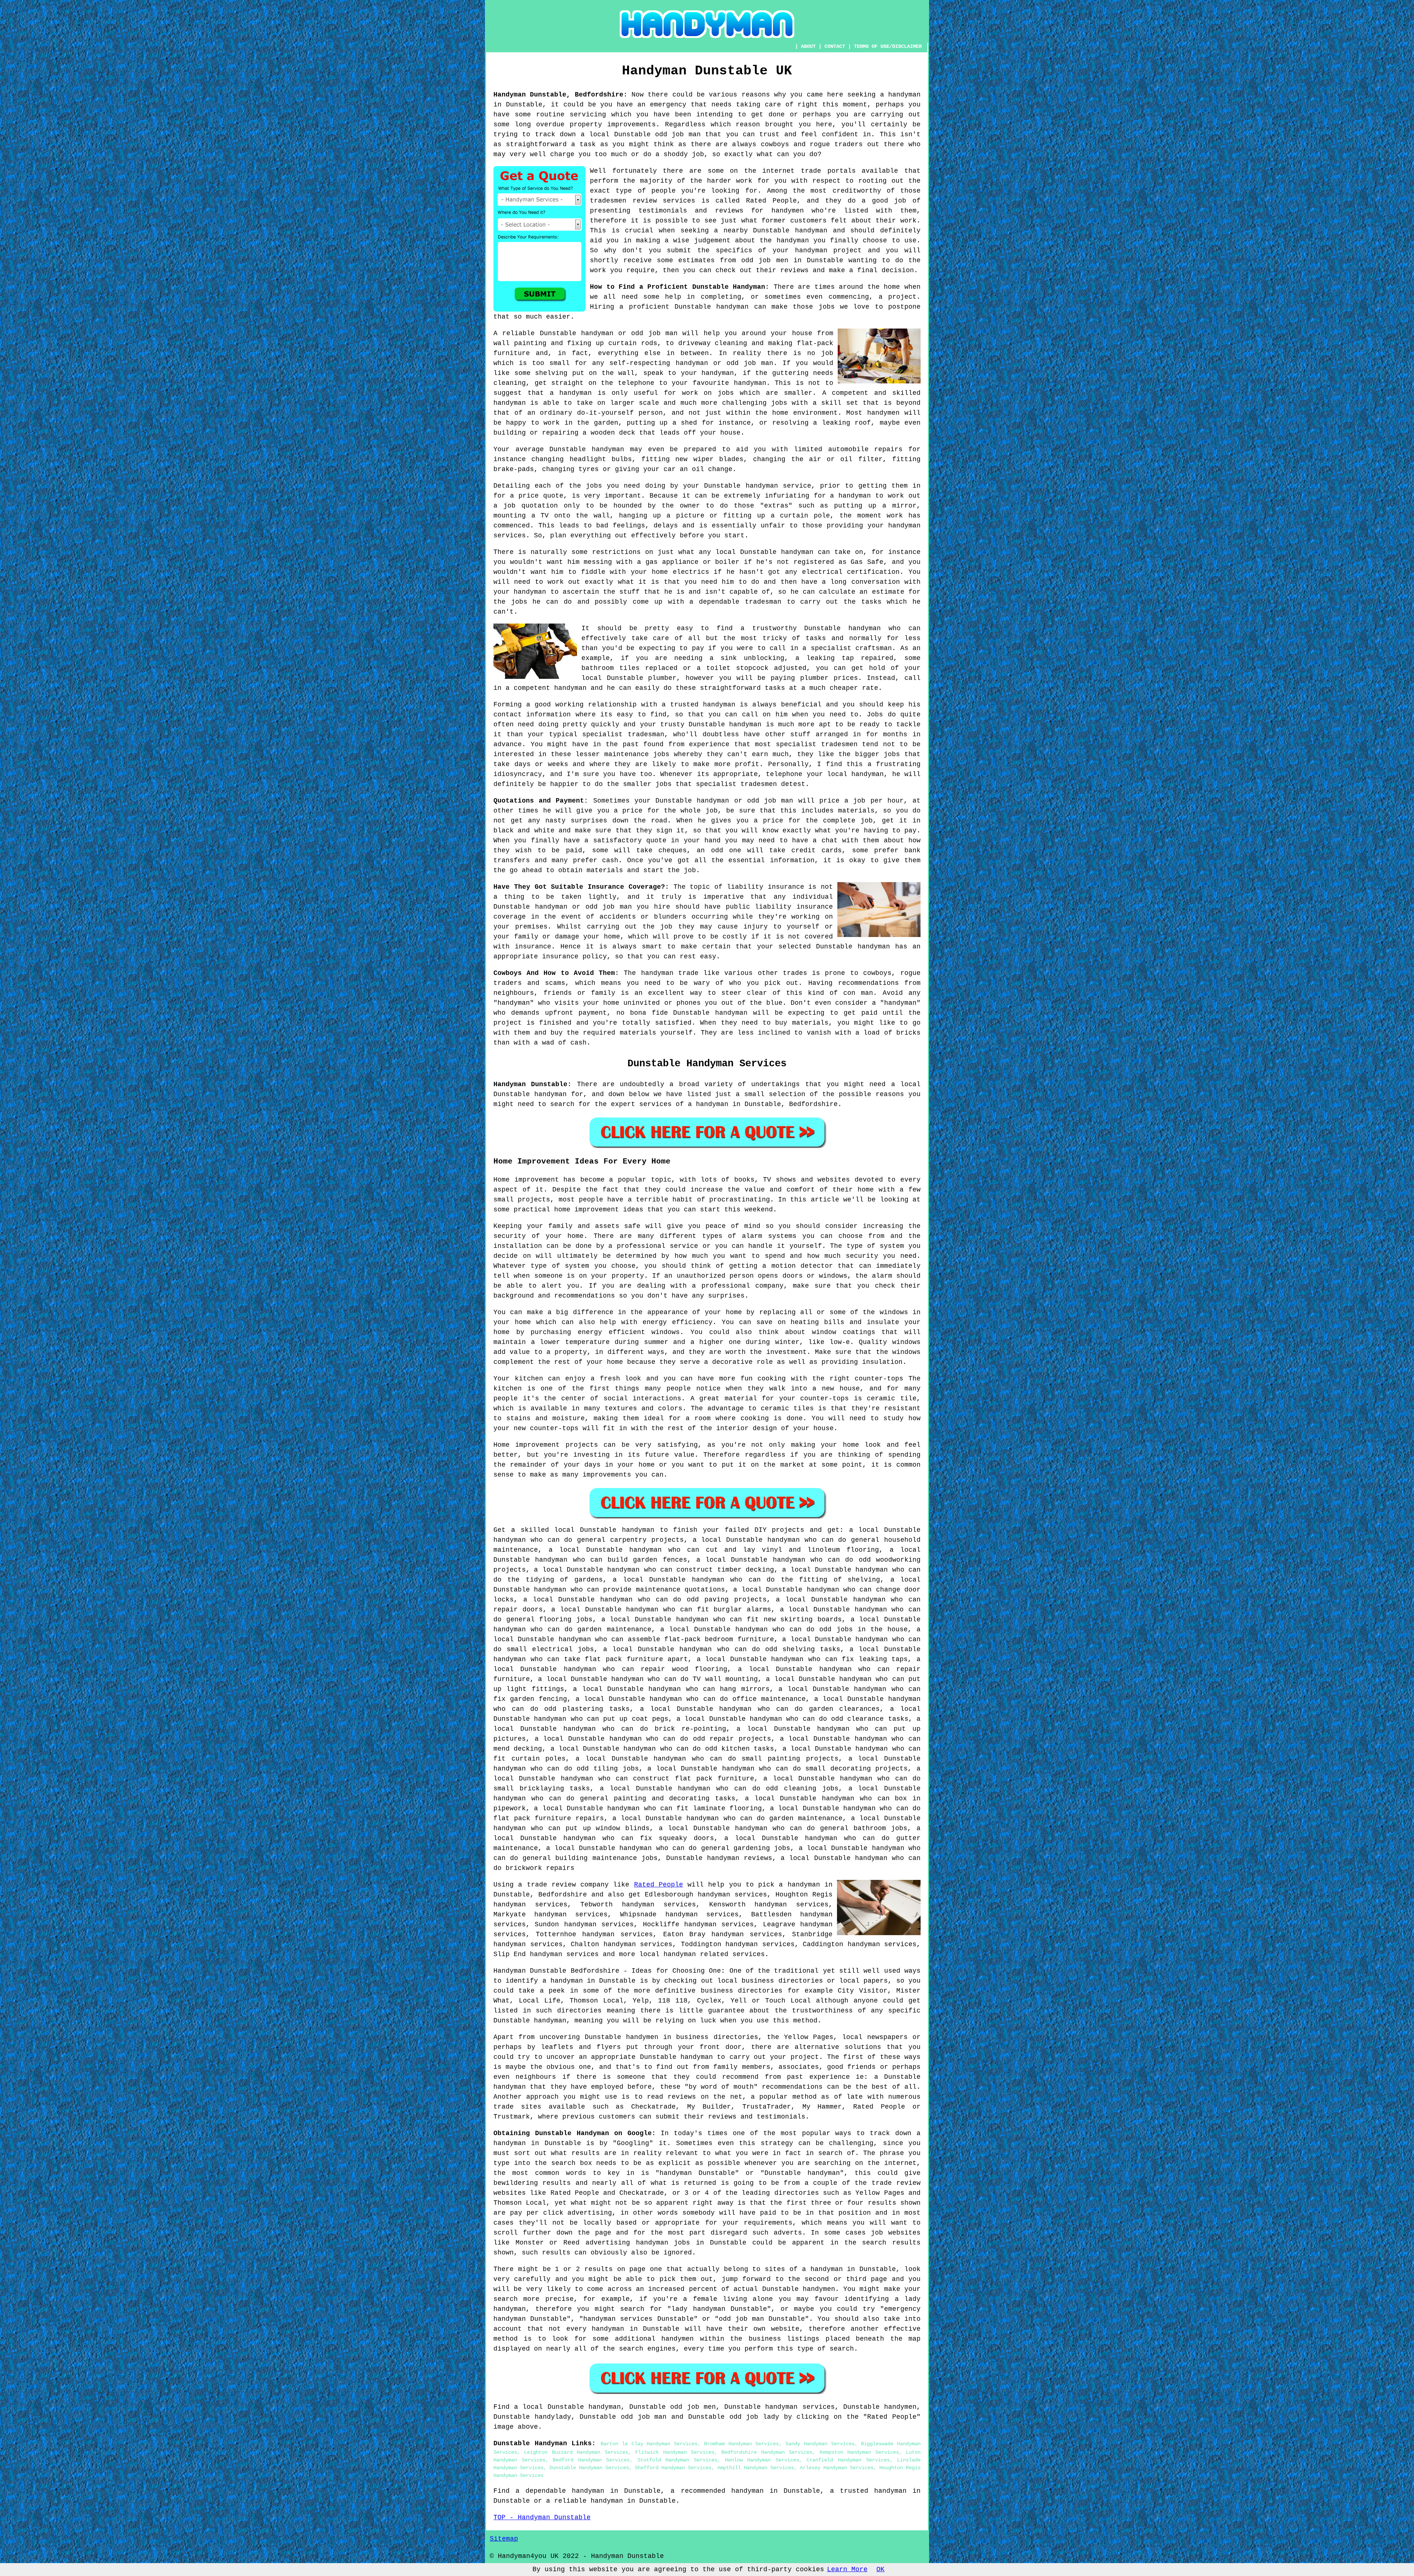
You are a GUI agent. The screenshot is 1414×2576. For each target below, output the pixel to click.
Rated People (659, 1885)
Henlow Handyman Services (762, 2460)
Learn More (847, 2569)
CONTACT (835, 46)
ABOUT (808, 46)
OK (880, 2569)
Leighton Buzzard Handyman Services (576, 2452)
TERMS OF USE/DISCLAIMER (888, 46)
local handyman (668, 1954)
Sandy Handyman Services (820, 2444)
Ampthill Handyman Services (756, 2468)
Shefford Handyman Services (673, 2468)
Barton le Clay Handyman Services (649, 2444)
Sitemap (504, 2539)
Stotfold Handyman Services (677, 2460)
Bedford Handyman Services (591, 2460)
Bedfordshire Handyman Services (767, 2452)
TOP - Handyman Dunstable (542, 2517)
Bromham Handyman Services (741, 2444)
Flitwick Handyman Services (675, 2452)
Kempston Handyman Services (859, 2452)
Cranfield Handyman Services (848, 2460)
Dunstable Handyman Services (589, 2468)
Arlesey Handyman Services (837, 2468)
